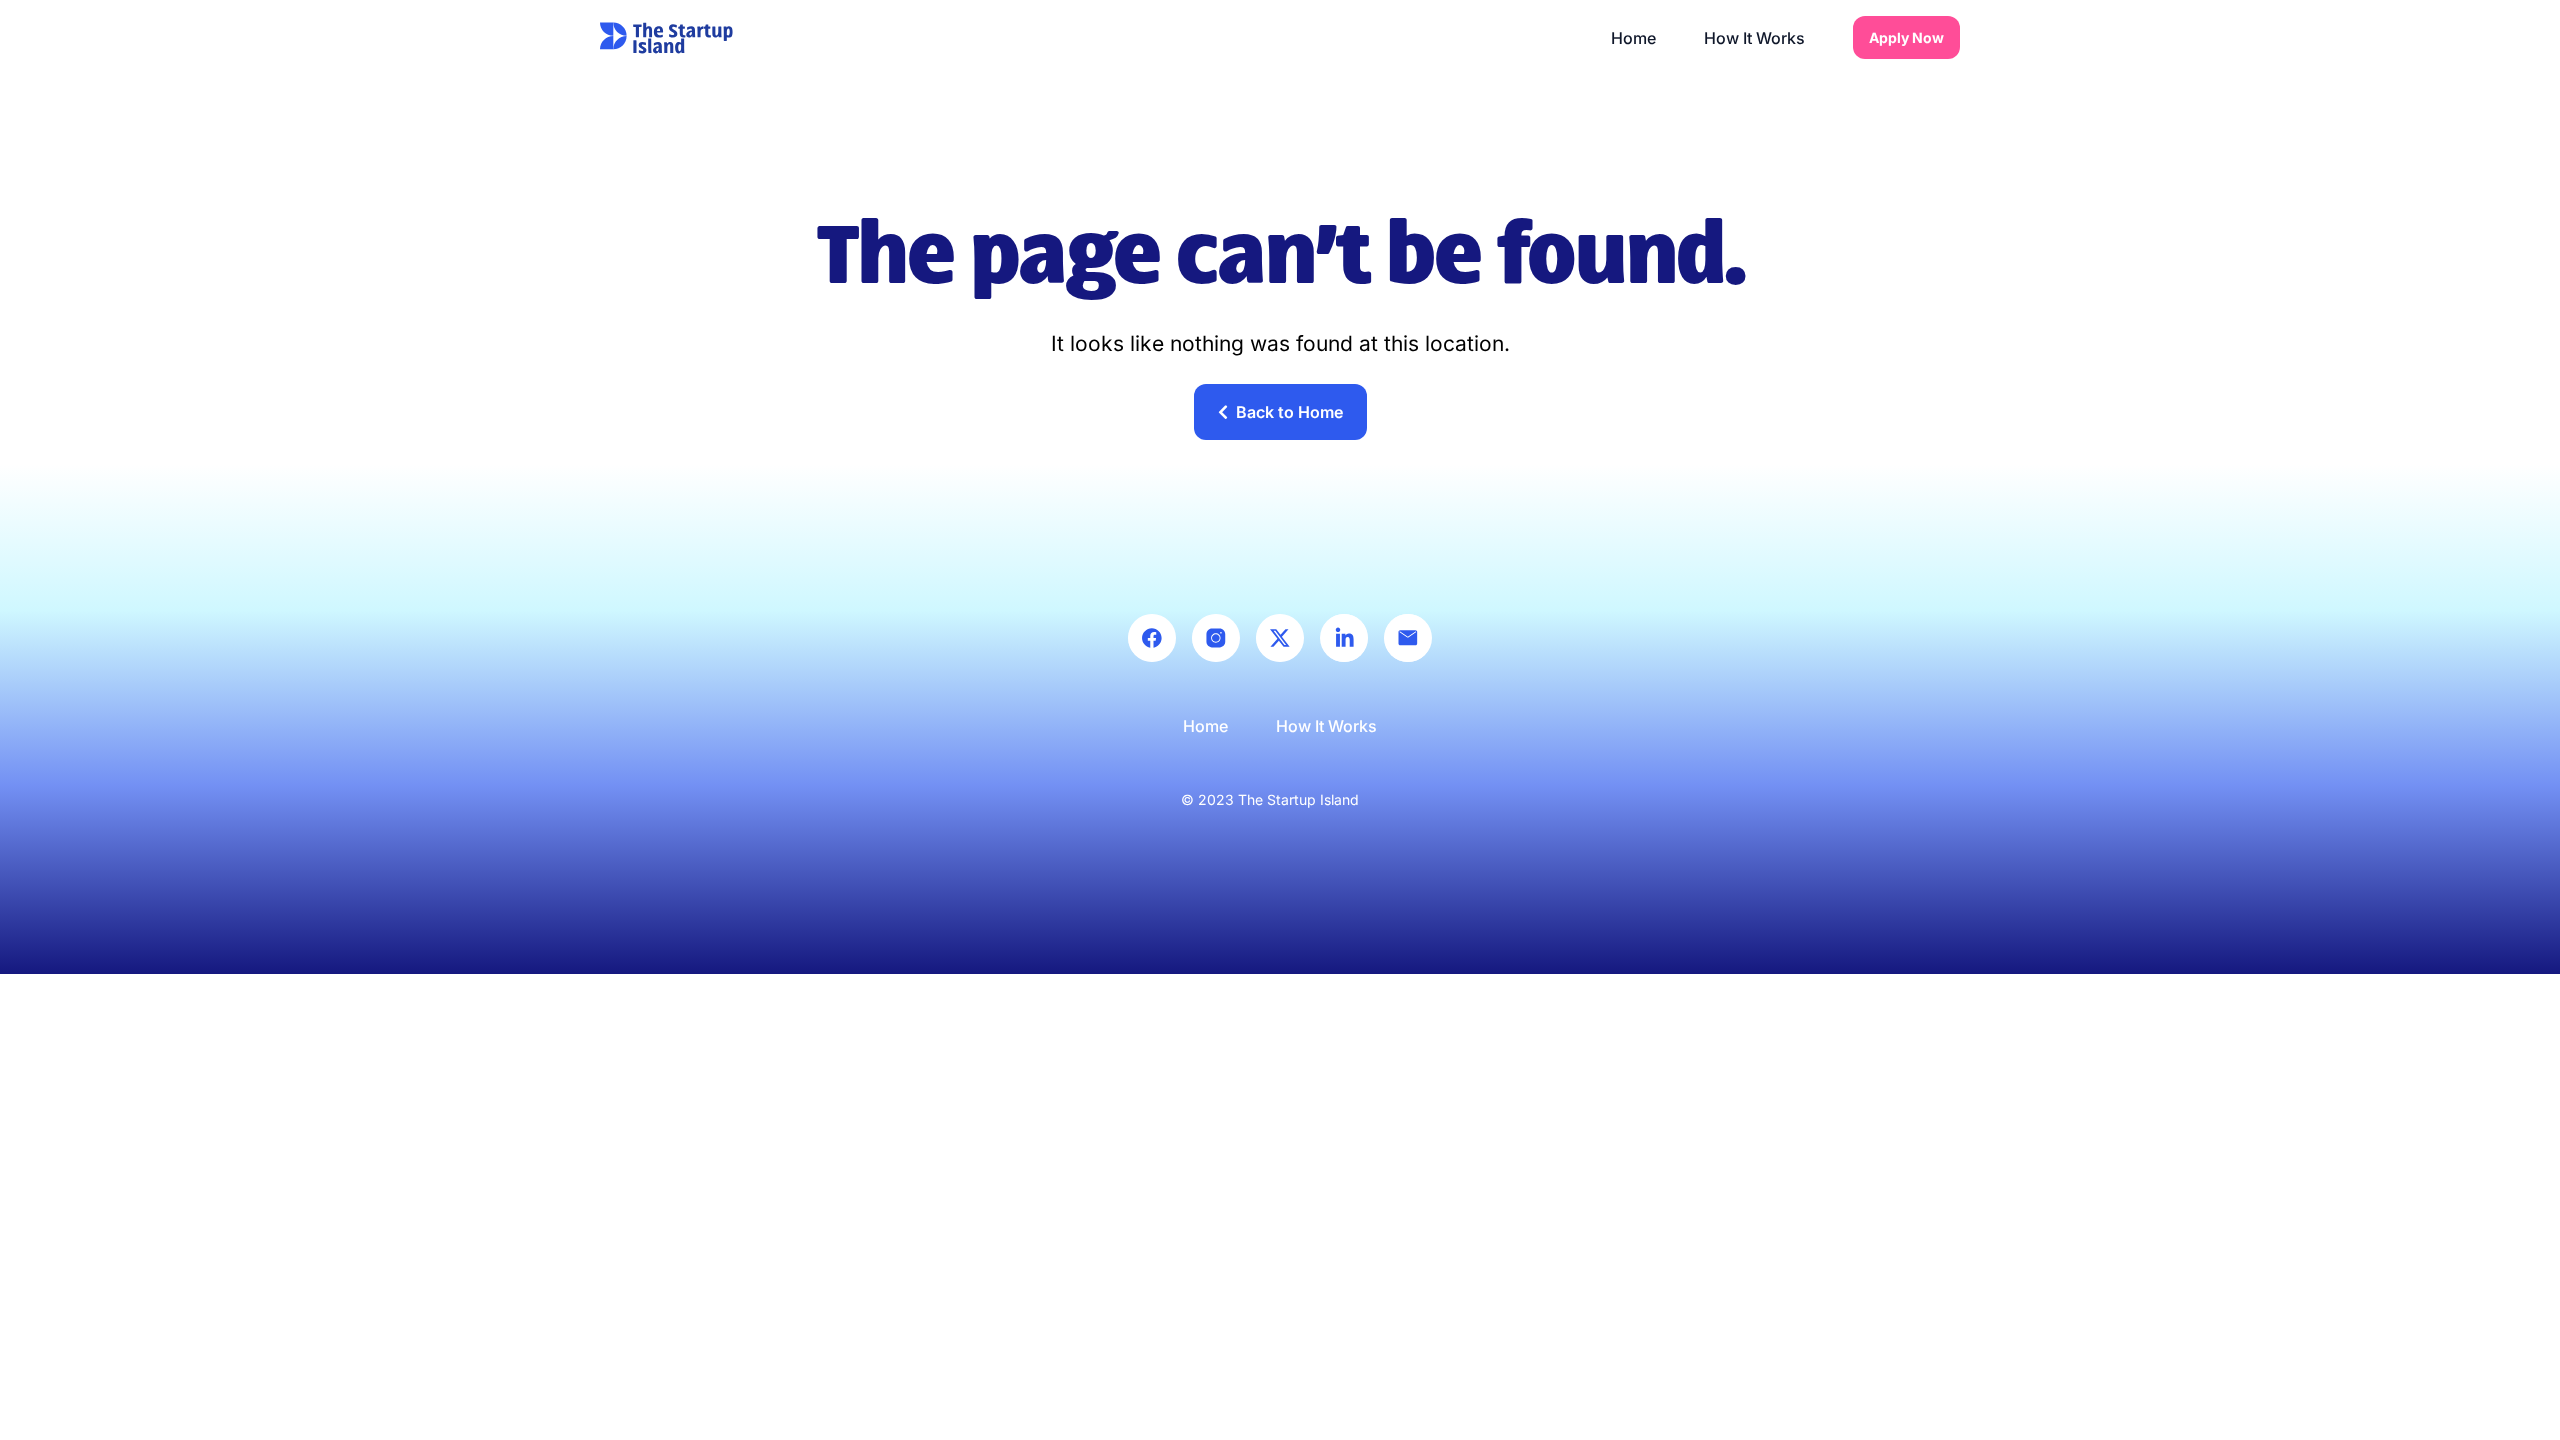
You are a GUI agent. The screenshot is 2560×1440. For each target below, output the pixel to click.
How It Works (1754, 38)
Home (1633, 38)
